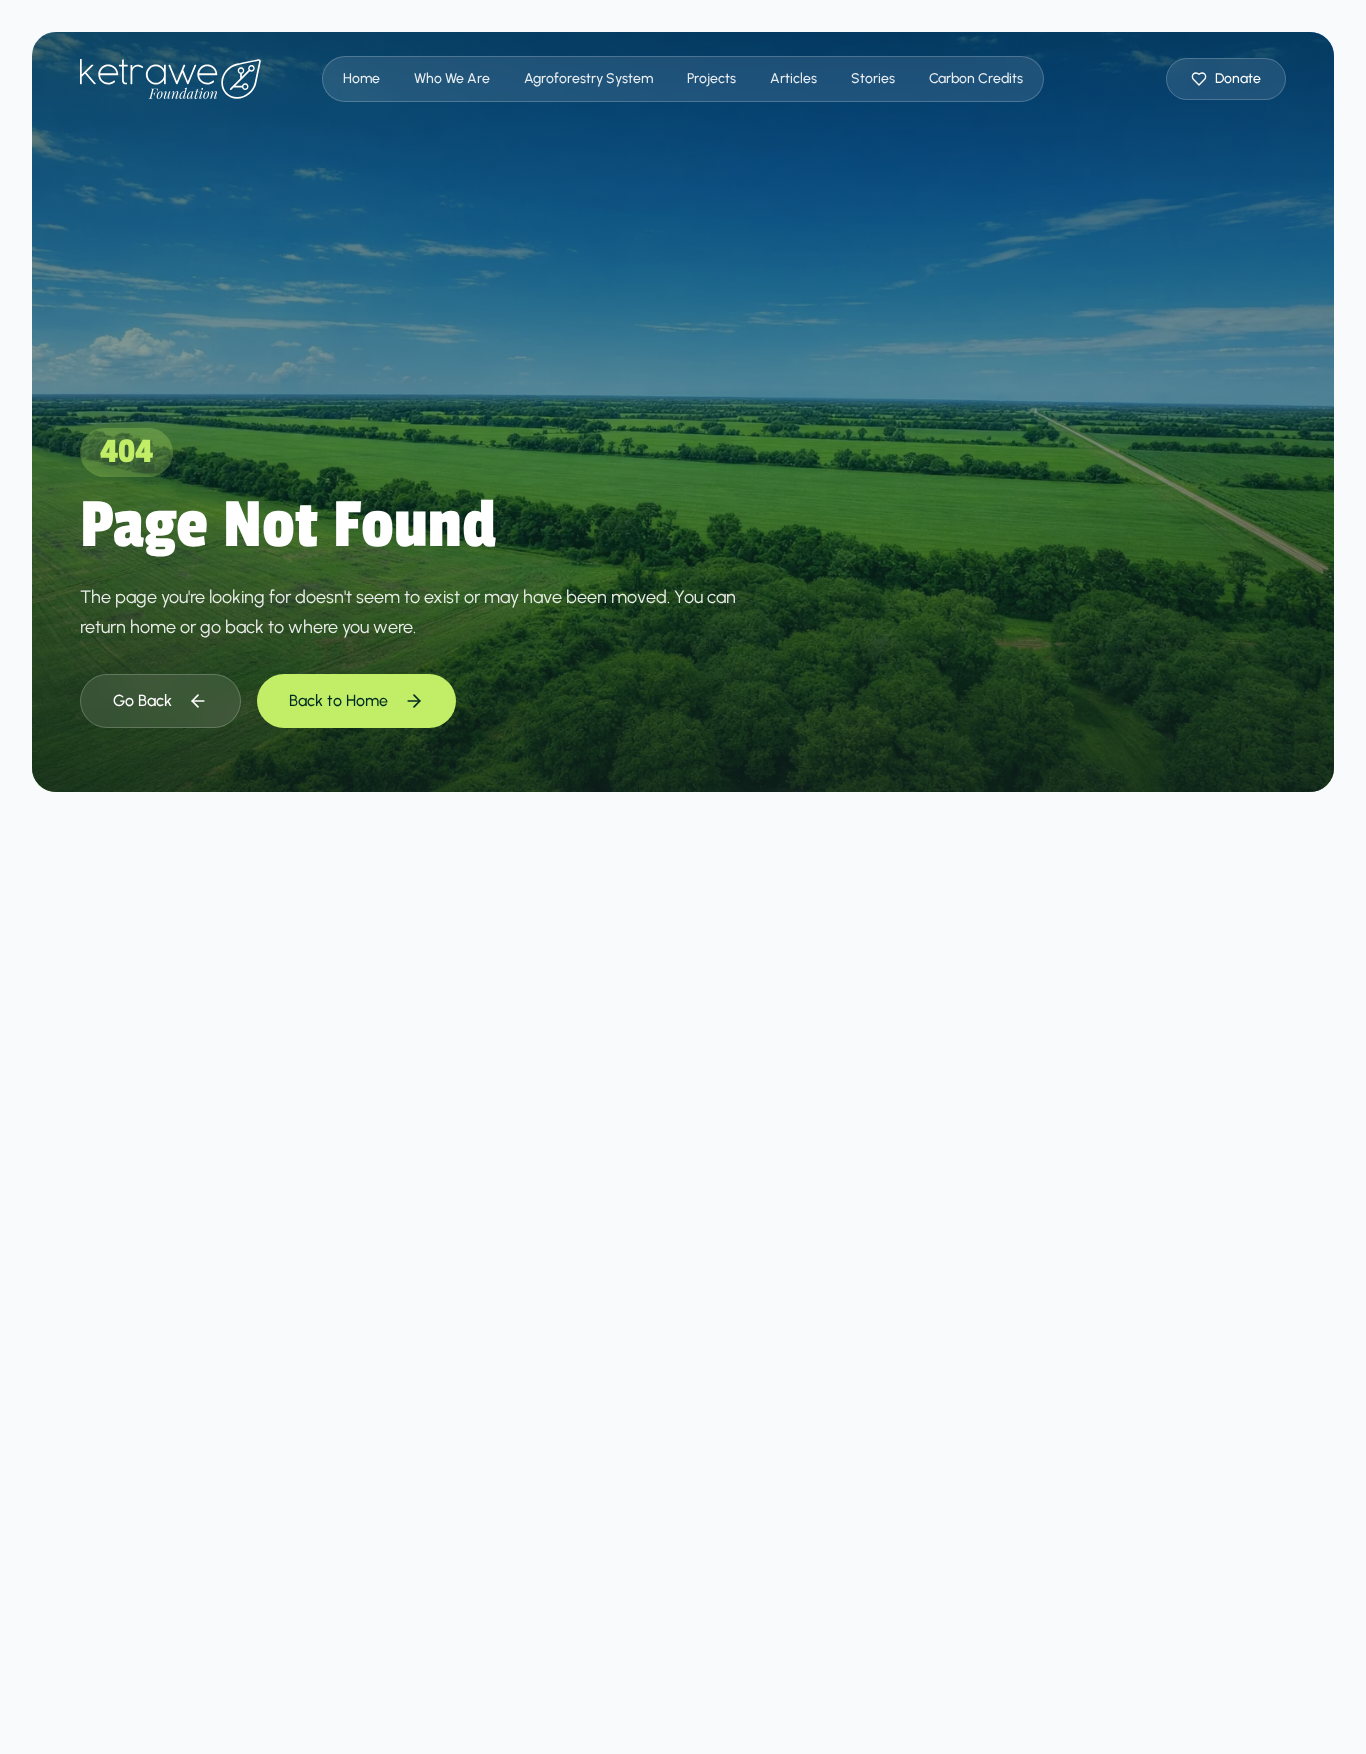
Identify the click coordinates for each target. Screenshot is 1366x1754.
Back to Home (338, 700)
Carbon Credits (976, 78)
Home (361, 78)
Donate (1238, 78)
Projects (711, 78)
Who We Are (452, 78)
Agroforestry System (588, 78)
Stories (873, 78)
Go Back (142, 700)
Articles (793, 78)
